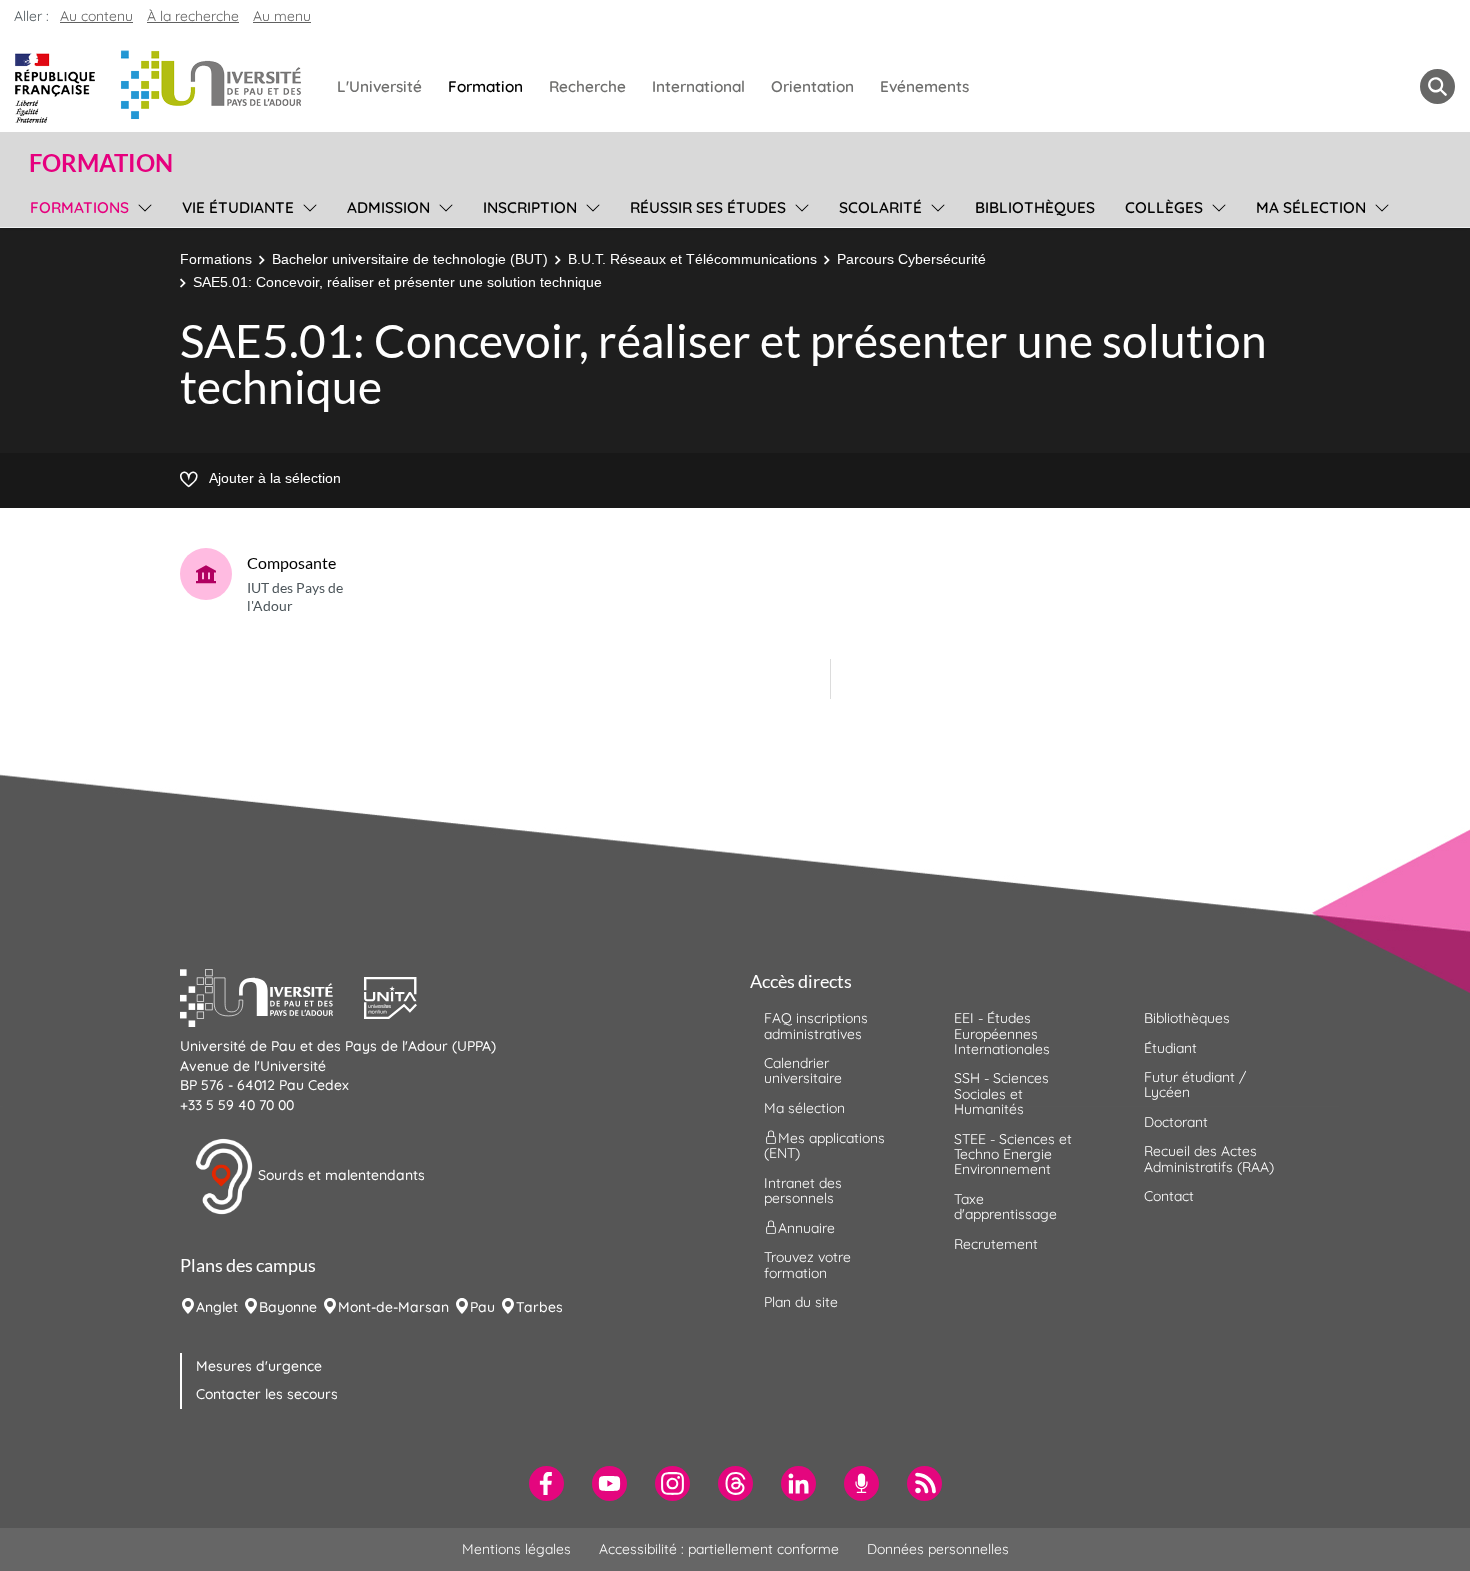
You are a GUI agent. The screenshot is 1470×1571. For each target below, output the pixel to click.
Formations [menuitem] (79, 207)
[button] (272, 996)
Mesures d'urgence (259, 1366)
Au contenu (96, 16)
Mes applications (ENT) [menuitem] (824, 1145)
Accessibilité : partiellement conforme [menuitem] (719, 1549)
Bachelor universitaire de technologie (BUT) (410, 259)
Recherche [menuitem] (587, 86)
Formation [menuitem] (485, 86)
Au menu (282, 16)
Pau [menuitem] (482, 1307)
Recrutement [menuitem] (996, 1244)
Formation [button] (101, 163)
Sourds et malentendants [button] (339, 1175)
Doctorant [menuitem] (1176, 1122)
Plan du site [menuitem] (801, 1302)
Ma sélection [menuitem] (1311, 207)
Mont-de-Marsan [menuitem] (393, 1307)
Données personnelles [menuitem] (938, 1549)
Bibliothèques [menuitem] (1035, 207)
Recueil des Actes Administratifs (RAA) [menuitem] (1209, 1158)
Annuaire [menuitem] (806, 1228)
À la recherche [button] (193, 16)
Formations (216, 259)
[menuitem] (546, 1483)
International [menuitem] (698, 86)
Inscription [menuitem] (530, 207)
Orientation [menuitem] (812, 86)
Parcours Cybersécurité (911, 259)
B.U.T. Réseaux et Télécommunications (692, 259)
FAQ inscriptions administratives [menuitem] (816, 1025)
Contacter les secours (267, 1394)
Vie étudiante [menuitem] (238, 207)
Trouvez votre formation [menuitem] (807, 1264)
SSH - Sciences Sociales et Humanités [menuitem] (1001, 1093)
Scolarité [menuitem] (880, 207)
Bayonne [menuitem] (288, 1307)
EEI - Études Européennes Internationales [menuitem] (1002, 1033)
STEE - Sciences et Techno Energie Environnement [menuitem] (1013, 1154)
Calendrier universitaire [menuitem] (803, 1070)
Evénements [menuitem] (924, 86)
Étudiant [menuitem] (1170, 1048)
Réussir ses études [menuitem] (708, 207)
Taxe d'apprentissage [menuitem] (1005, 1206)
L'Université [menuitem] (379, 86)
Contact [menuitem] (1169, 1196)
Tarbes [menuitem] (539, 1307)
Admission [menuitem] (388, 207)
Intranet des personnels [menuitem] (803, 1190)
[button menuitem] (1437, 86)
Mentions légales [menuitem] (516, 1549)
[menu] (141, 205)
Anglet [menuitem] (217, 1307)
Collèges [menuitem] (1164, 207)
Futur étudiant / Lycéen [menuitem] (1195, 1084)
